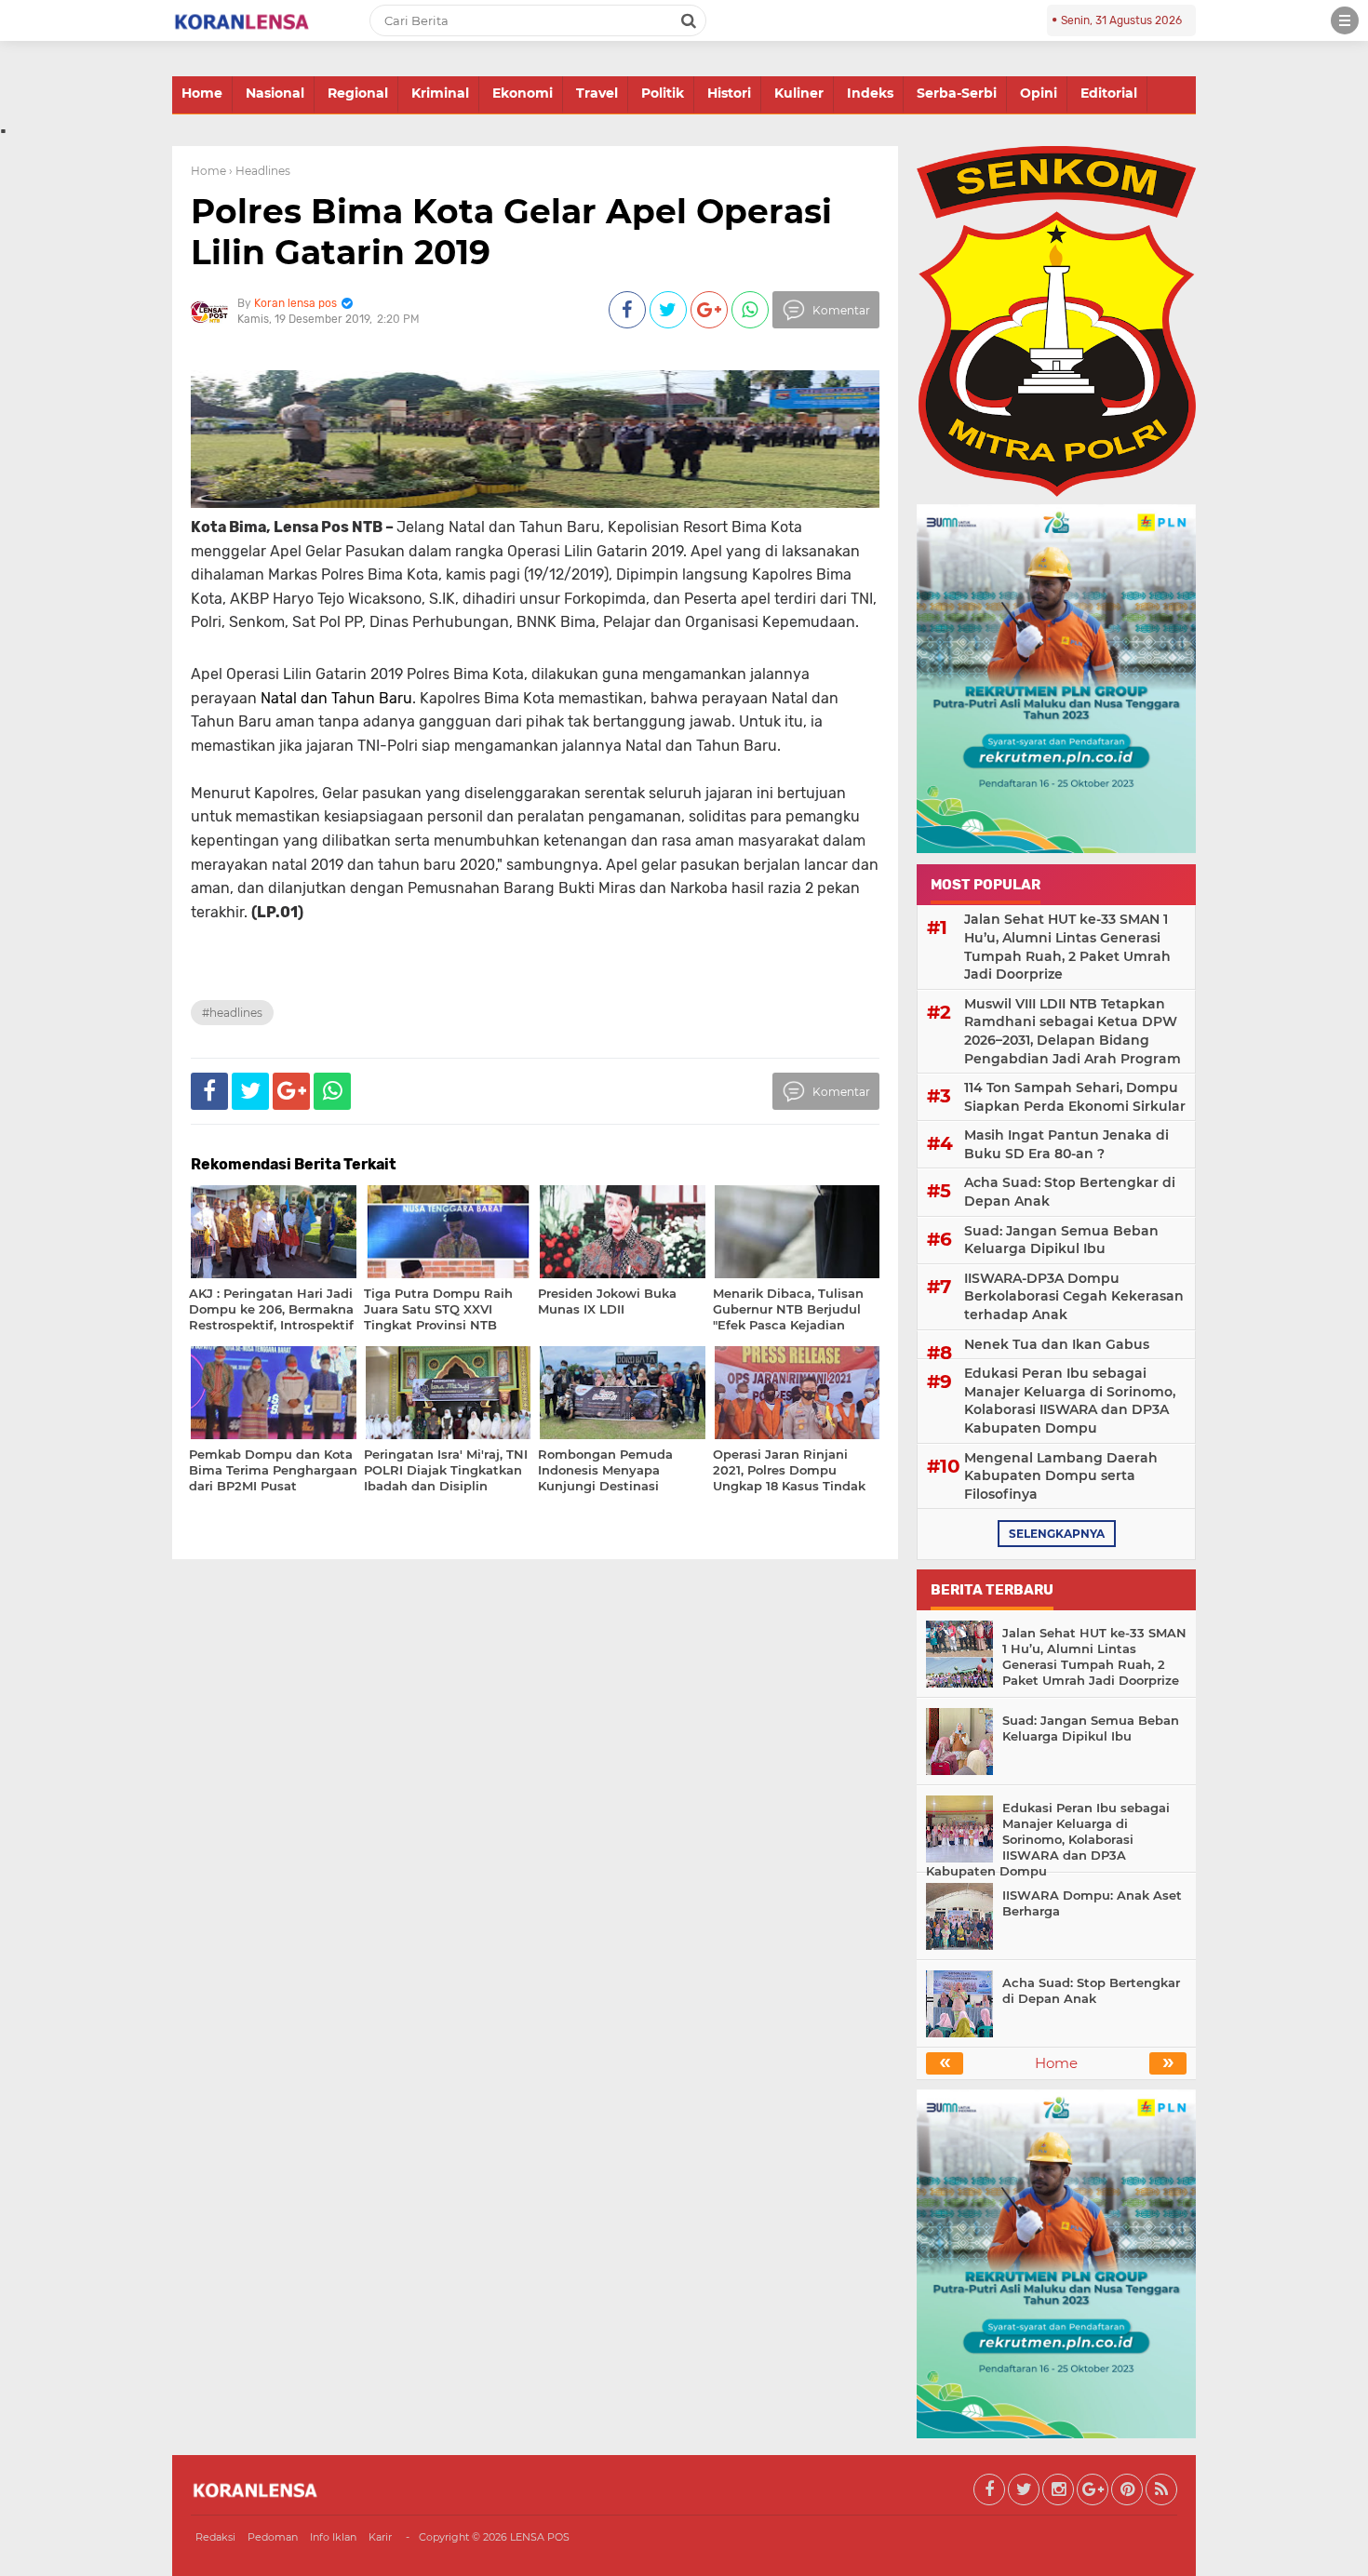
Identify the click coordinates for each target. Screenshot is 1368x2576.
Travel (597, 93)
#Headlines (232, 1013)
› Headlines (260, 171)
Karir (380, 2537)
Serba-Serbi (957, 93)
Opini (1039, 93)
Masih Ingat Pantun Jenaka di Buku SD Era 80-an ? (1066, 1144)
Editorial (1109, 93)
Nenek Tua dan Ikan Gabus (1057, 1344)
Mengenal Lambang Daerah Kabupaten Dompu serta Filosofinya (1061, 1476)
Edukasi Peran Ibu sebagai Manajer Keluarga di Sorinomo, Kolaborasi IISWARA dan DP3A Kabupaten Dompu (1070, 1401)
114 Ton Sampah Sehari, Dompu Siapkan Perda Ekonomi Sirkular (1075, 1097)
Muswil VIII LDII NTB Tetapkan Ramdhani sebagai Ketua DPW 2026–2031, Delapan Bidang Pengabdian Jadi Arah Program (1073, 1031)
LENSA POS (540, 2537)
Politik (663, 93)
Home (202, 93)
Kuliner (799, 93)
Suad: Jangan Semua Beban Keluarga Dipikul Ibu (1061, 1240)
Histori (729, 93)
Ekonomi (523, 93)
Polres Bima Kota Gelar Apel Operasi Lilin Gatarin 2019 (511, 231)
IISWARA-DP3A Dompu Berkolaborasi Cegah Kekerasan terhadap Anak (1074, 1296)
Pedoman (273, 2537)
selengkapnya (1057, 1534)
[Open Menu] (1345, 20)
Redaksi (215, 2537)
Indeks (870, 93)
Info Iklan (333, 2537)
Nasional (275, 93)
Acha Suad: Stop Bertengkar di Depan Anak (1070, 1192)
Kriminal (440, 93)
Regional (358, 93)
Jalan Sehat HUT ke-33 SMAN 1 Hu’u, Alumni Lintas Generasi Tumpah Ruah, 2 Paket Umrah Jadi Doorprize (1067, 947)
